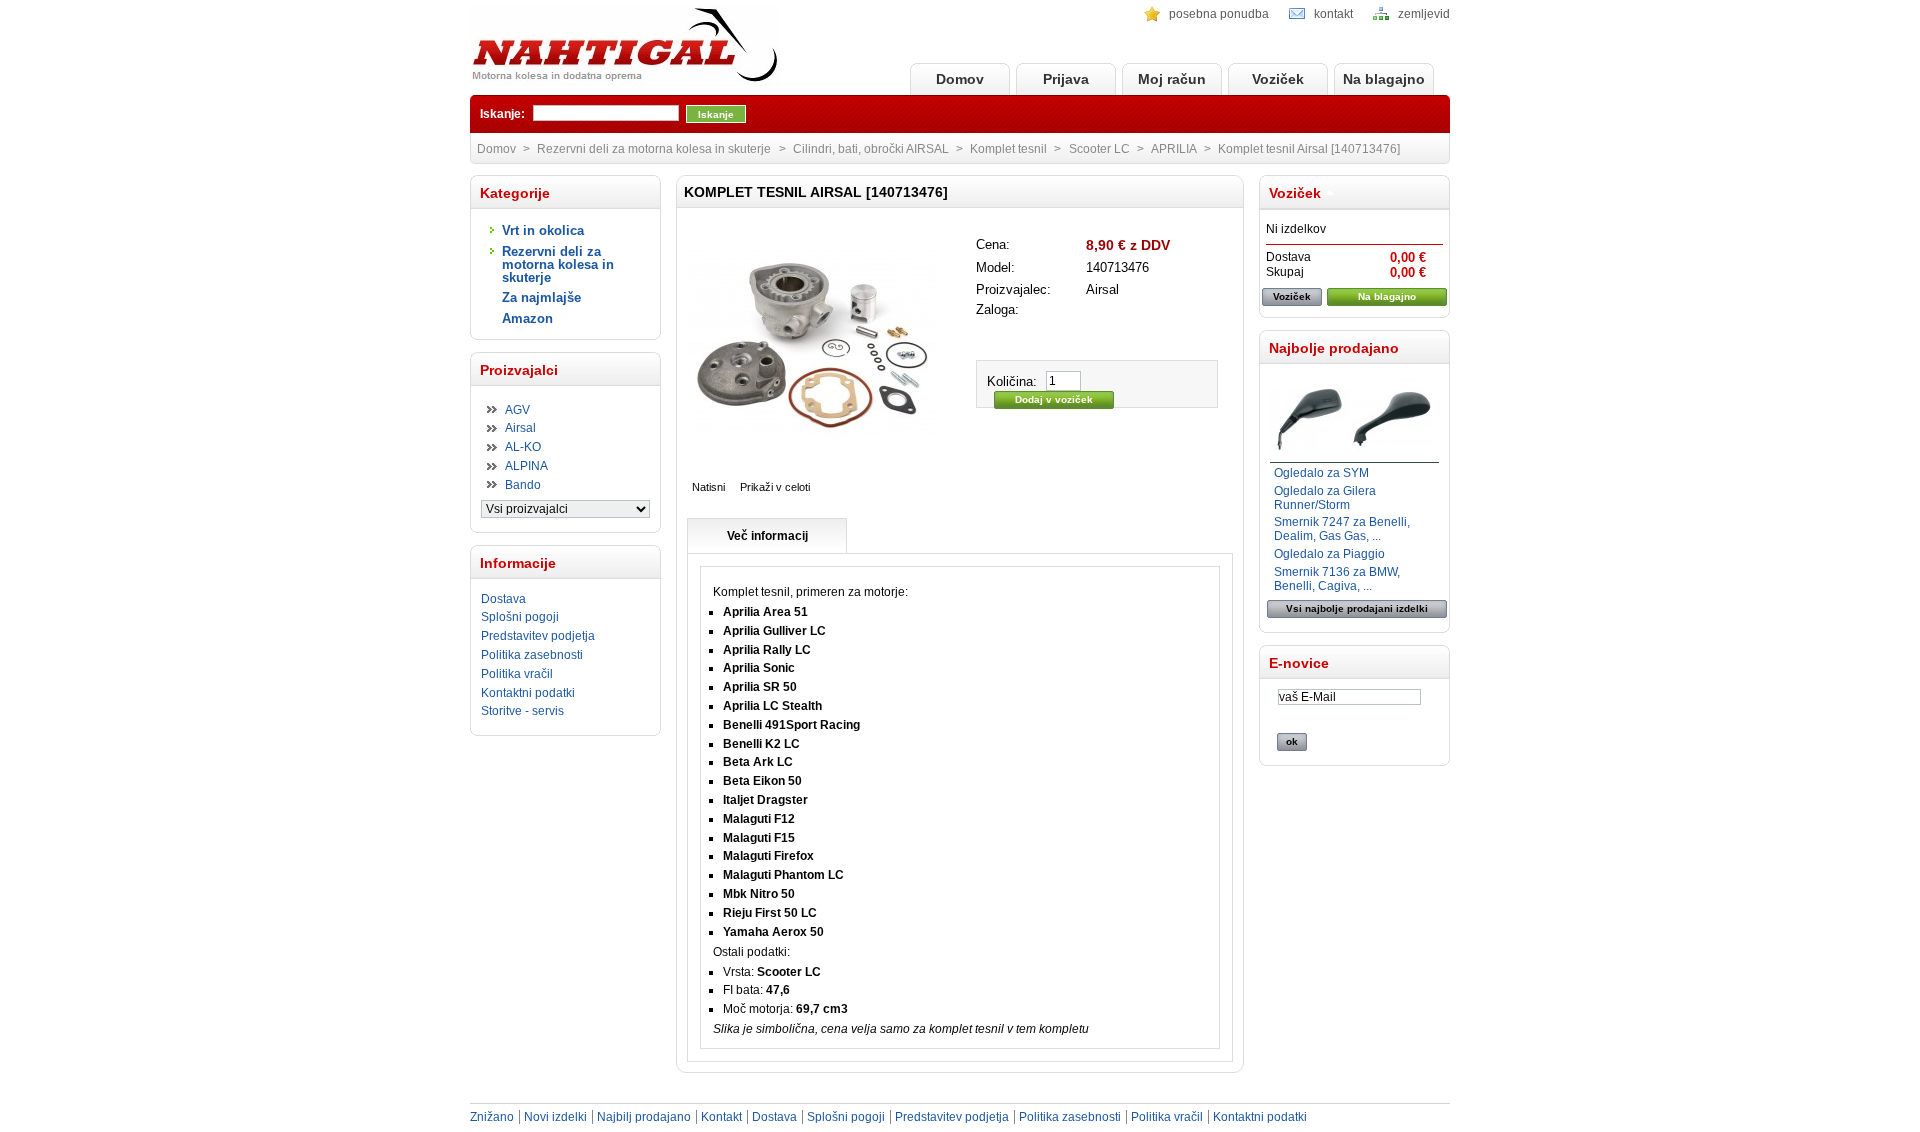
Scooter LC (1099, 149)
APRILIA (1174, 149)
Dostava (503, 599)
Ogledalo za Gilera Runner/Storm (1325, 498)
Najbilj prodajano (644, 1117)
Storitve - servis (522, 711)
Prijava (1066, 79)
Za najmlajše (541, 297)
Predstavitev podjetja (538, 636)
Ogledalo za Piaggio (1329, 554)
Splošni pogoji (520, 617)
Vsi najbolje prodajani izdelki (1357, 608)
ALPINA (526, 466)
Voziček (1278, 79)
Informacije (518, 563)
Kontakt (721, 1117)
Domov (960, 79)
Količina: (1012, 381)
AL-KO (523, 447)
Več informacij (767, 536)
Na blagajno (1384, 79)
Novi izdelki (555, 1117)
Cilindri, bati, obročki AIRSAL (871, 149)
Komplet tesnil (1008, 149)
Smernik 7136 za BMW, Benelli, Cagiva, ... (1337, 579)
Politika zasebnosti (532, 655)
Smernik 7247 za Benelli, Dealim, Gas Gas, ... (1342, 529)
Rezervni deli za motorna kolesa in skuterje (558, 264)
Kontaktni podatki (528, 693)
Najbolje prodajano (1334, 348)
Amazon (527, 318)
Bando (523, 485)
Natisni (708, 487)
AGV (517, 410)
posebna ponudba (1219, 14)
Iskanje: (502, 114)
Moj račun (1172, 79)
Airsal (520, 428)
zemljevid (1424, 14)
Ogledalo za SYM (1321, 473)
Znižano (492, 1117)
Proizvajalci (519, 370)
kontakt (1333, 14)
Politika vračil (517, 674)
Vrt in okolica (543, 230)
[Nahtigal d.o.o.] (625, 46)
